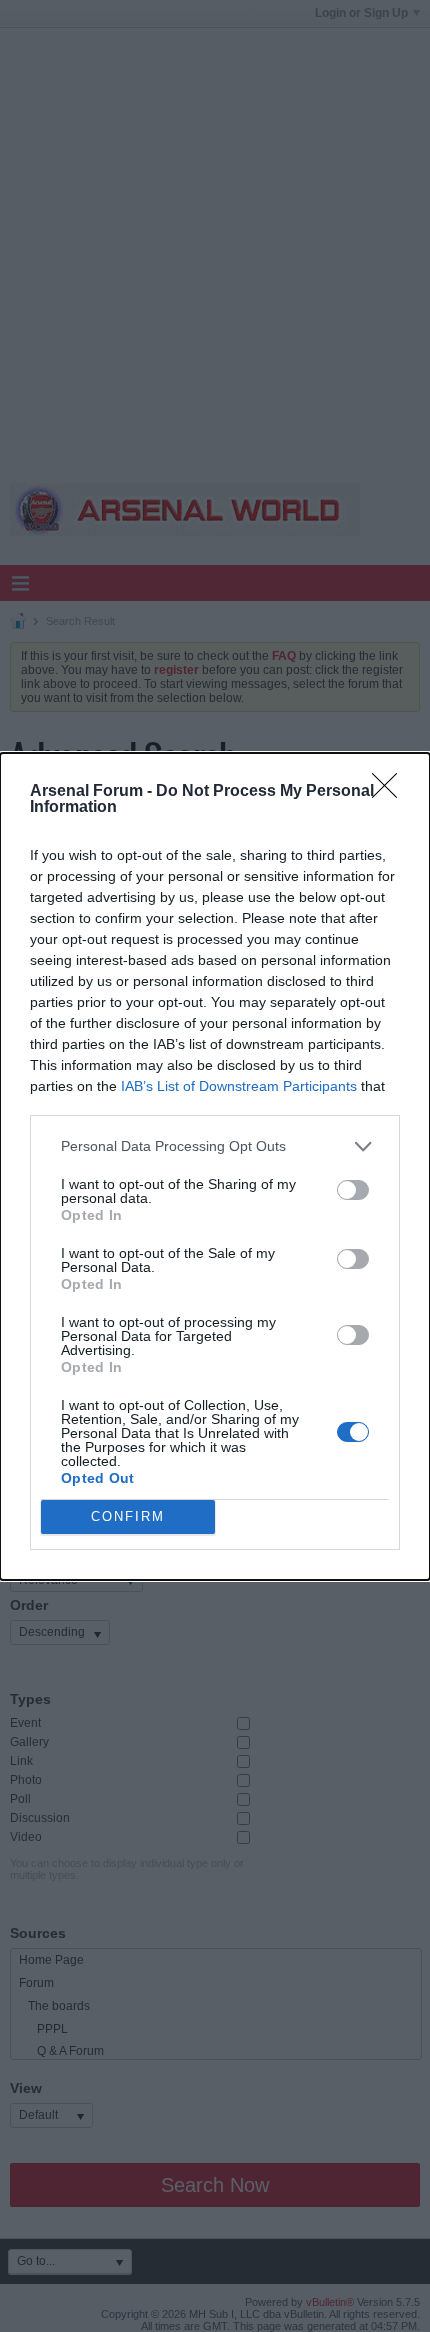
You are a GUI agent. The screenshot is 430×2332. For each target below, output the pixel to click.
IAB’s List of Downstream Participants (239, 1086)
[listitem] (215, 1146)
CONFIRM (128, 1516)
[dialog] (215, 1166)
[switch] (353, 1190)
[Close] (391, 792)
